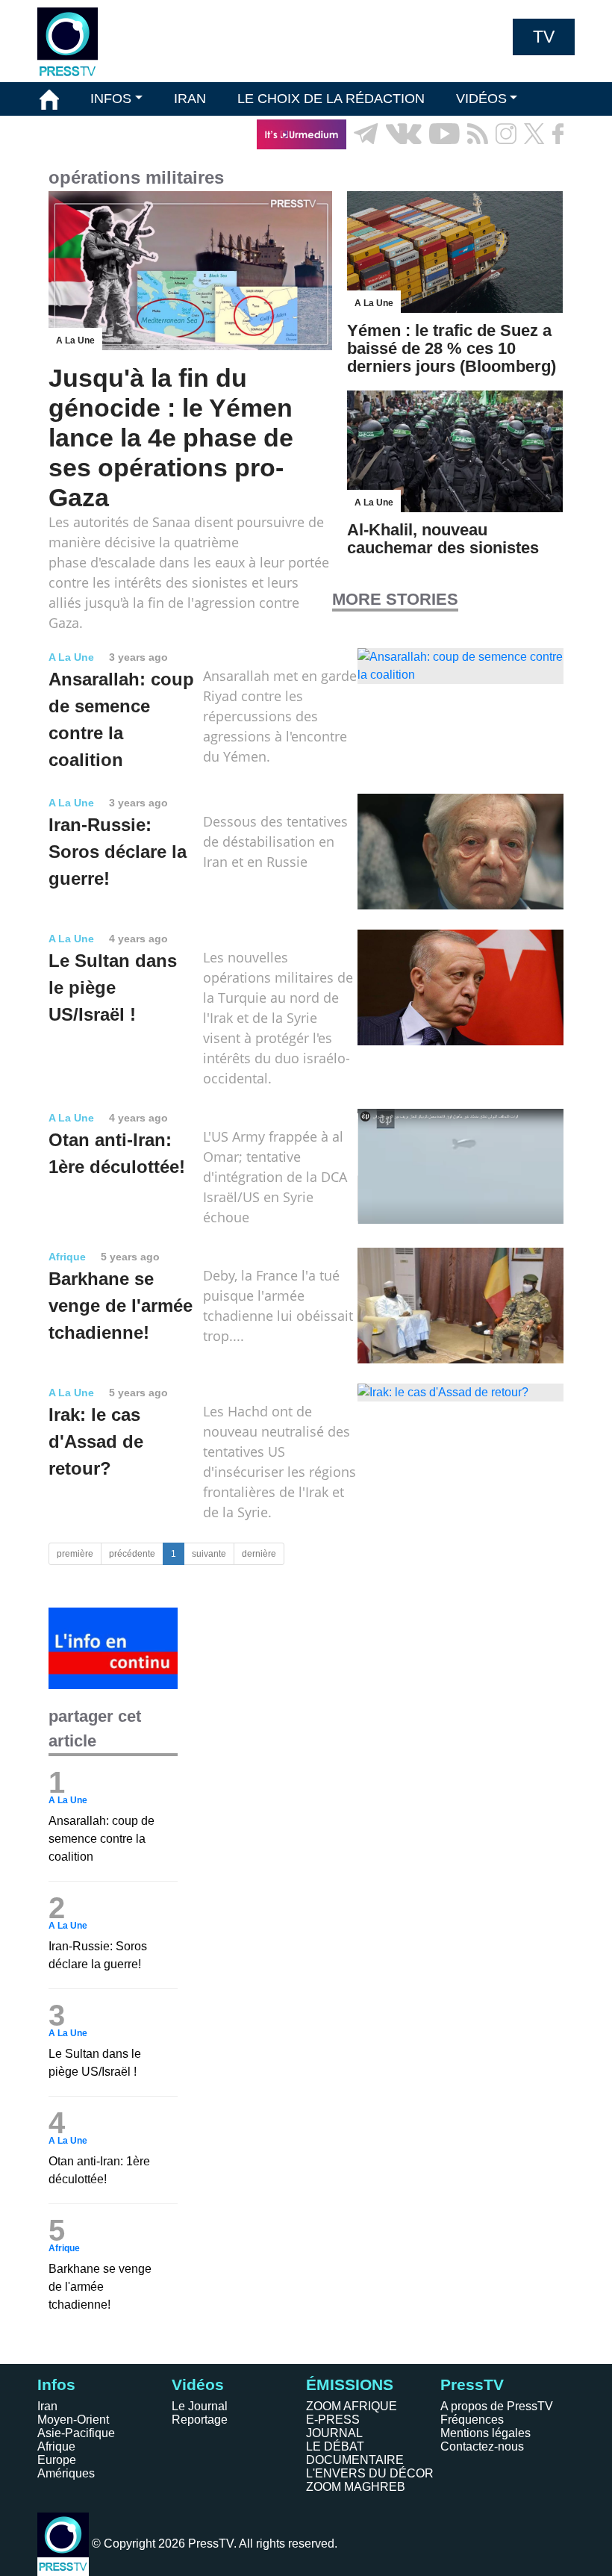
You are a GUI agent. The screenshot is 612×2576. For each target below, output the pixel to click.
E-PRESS (333, 2420)
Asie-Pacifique (76, 2433)
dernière (259, 1554)
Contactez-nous (482, 2446)
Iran (47, 2406)
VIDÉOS (481, 99)
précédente (132, 1554)
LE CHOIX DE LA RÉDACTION (331, 99)
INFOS (111, 99)
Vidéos (198, 2384)
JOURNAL (334, 2433)
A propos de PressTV (497, 2406)
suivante (209, 1554)
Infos (56, 2384)
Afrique (56, 2446)
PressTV (472, 2384)
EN (522, 168)
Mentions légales (485, 2433)
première (75, 1554)
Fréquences (472, 2420)
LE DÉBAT (335, 2446)
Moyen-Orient (73, 2420)
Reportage (200, 2420)
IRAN (190, 99)
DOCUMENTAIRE (355, 2460)
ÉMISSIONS (77, 134)
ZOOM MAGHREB (356, 2487)
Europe (57, 2460)
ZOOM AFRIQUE (352, 2406)
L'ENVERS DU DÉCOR (370, 2473)
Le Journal (200, 2406)
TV (544, 37)
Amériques (66, 2473)
